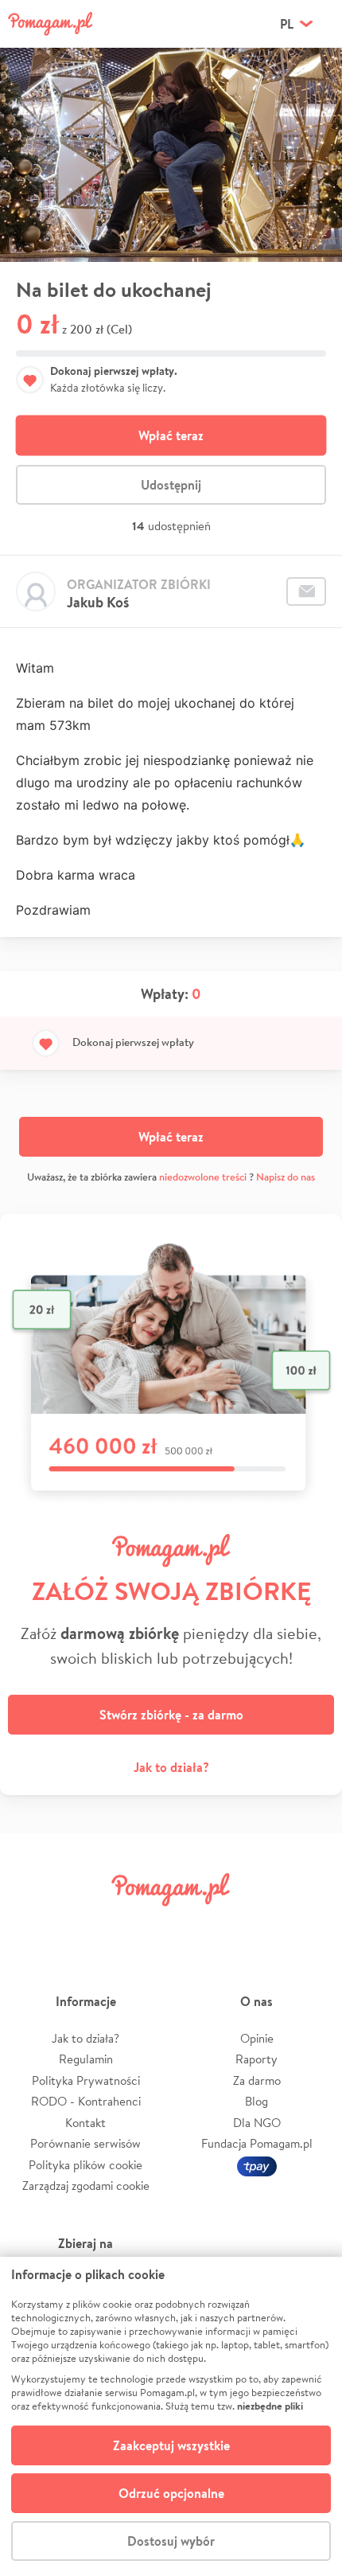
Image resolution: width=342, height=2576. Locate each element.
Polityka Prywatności (86, 2080)
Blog (256, 2101)
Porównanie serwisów (85, 2143)
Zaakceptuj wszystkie (171, 2445)
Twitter (89, 1925)
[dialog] (171, 2416)
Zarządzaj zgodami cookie (86, 2186)
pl (287, 24)
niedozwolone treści (203, 1177)
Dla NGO (257, 2123)
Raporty (256, 2059)
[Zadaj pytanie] (306, 591)
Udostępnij (171, 485)
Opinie (257, 2038)
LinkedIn (198, 1925)
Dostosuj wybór (171, 2541)
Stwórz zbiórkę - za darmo (171, 1715)
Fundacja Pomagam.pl (257, 2143)
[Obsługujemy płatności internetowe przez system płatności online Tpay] (257, 2165)
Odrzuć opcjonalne (171, 2493)
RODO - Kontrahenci (86, 2101)
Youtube (308, 1925)
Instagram (144, 1925)
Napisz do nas (286, 1177)
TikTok (253, 1925)
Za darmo (257, 2080)
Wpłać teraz (171, 435)
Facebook (34, 1925)
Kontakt (85, 2123)
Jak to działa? (171, 1767)
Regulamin (86, 2059)
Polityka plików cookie (85, 2165)
